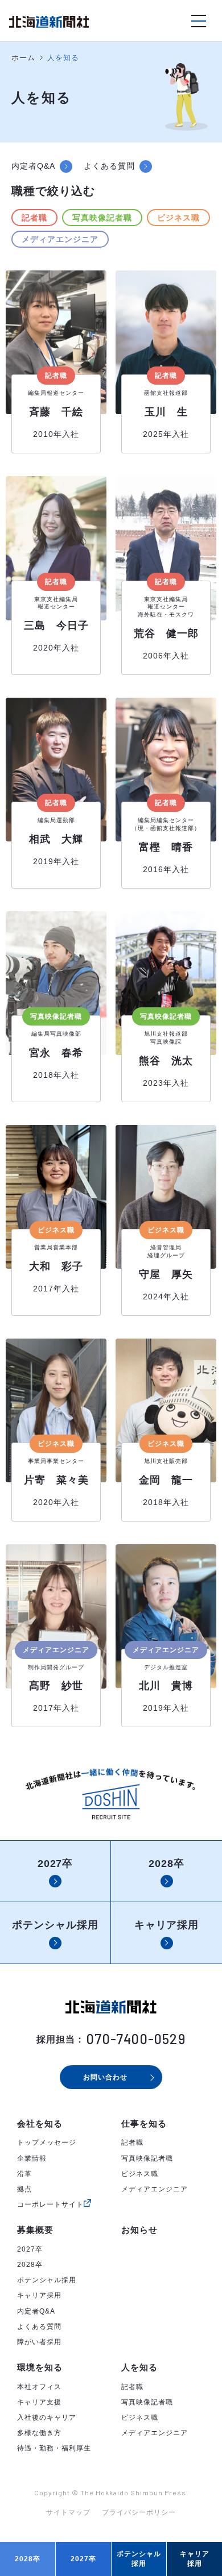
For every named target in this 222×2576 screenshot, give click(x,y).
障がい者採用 (39, 2342)
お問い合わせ (105, 2077)
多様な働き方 (39, 2433)
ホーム (23, 58)
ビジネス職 (178, 218)
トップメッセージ (47, 2143)
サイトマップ (68, 2512)
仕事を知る (144, 2123)
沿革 (24, 2174)
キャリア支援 (39, 2402)
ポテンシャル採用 (47, 2280)
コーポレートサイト (50, 2204)
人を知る (139, 2367)
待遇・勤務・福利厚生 (54, 2448)
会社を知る (40, 2123)
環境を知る (40, 2367)
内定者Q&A (36, 2311)
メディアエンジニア (60, 239)
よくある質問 (39, 2327)
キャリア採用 (39, 2295)
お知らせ (139, 2230)
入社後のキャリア (47, 2417)
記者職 (34, 218)
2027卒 (30, 2249)
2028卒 (30, 2265)
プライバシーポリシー (139, 2512)
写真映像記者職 (102, 218)
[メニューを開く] (199, 21)
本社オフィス (39, 2387)
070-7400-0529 (136, 2039)
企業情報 (32, 2158)
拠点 (24, 2189)
